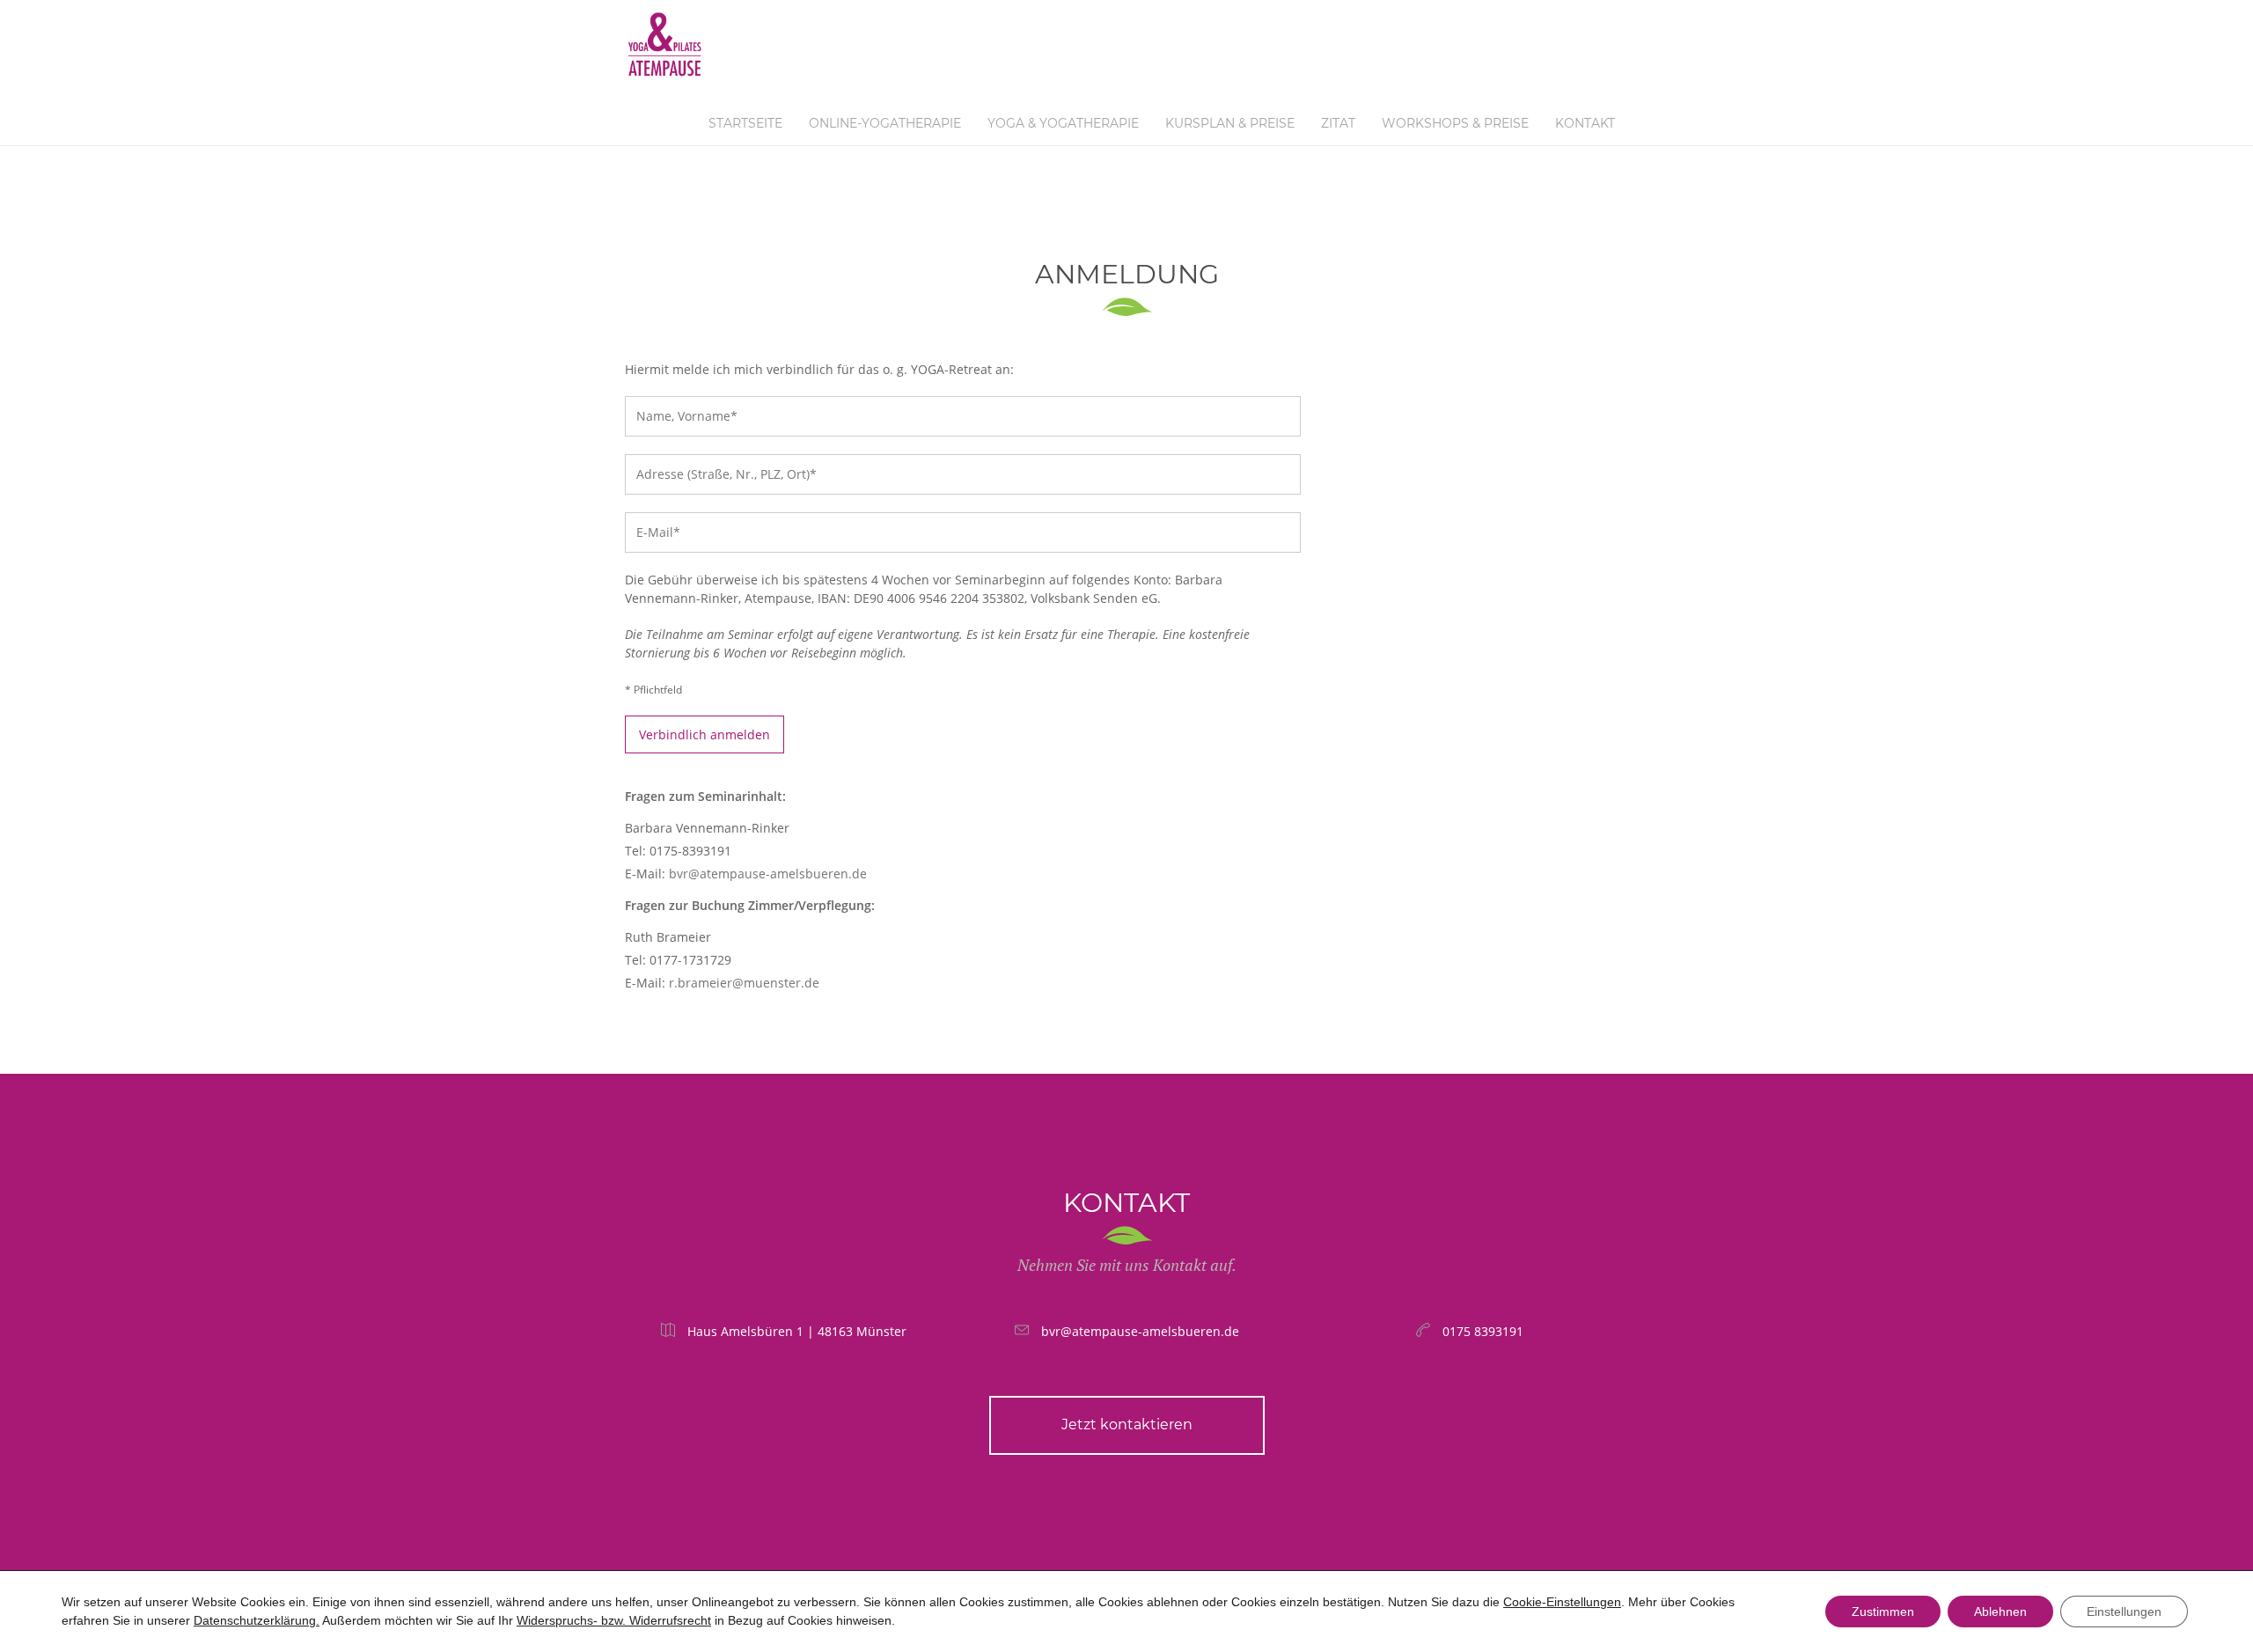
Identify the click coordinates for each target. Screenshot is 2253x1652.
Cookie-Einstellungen (1562, 1602)
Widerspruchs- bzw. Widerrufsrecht (614, 1620)
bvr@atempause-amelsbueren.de (768, 874)
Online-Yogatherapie (885, 123)
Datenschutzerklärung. (257, 1620)
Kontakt (1585, 123)
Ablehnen (2000, 1612)
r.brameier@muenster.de (744, 983)
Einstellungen (2124, 1612)
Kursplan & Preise (1230, 123)
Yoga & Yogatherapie (1063, 123)
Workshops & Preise (1455, 123)
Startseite (745, 123)
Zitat (1338, 123)
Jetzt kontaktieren (1127, 1424)
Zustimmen (1883, 1612)
